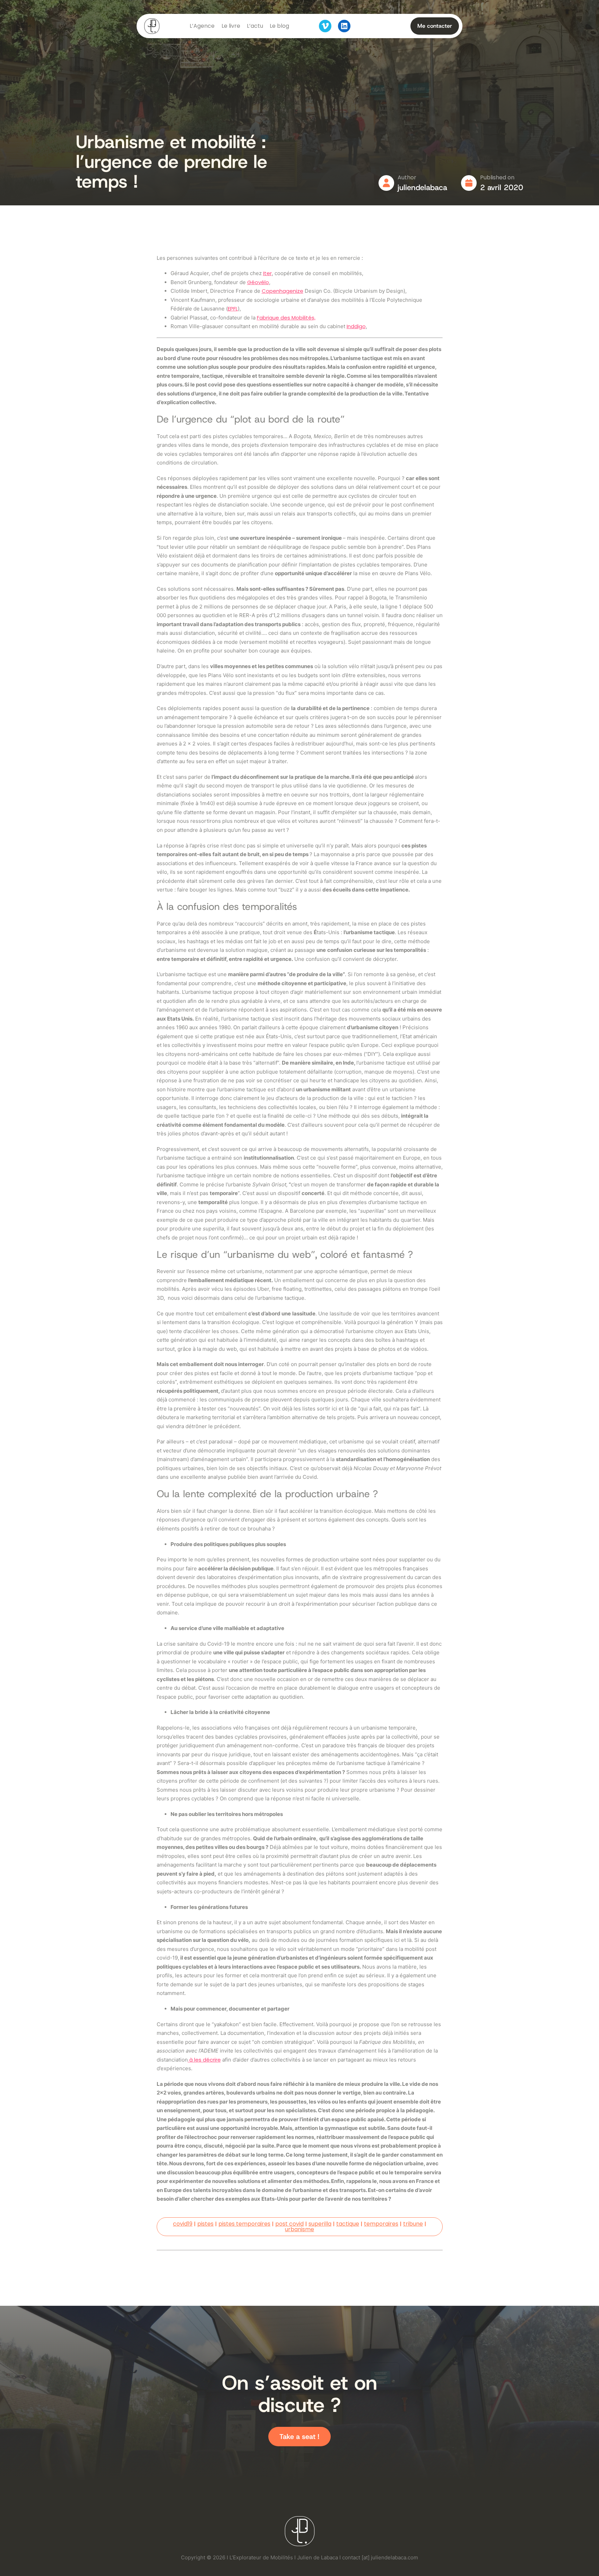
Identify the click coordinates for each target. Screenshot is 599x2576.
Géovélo (258, 282)
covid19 (183, 2224)
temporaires (381, 2224)
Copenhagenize (283, 291)
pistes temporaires (244, 2224)
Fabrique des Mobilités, (286, 318)
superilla (320, 2224)
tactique (348, 2224)
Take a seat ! (299, 2437)
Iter (267, 273)
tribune (413, 2224)
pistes (205, 2224)
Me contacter (435, 26)
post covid (289, 2224)
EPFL (233, 309)
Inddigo (356, 326)
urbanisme (299, 2229)
